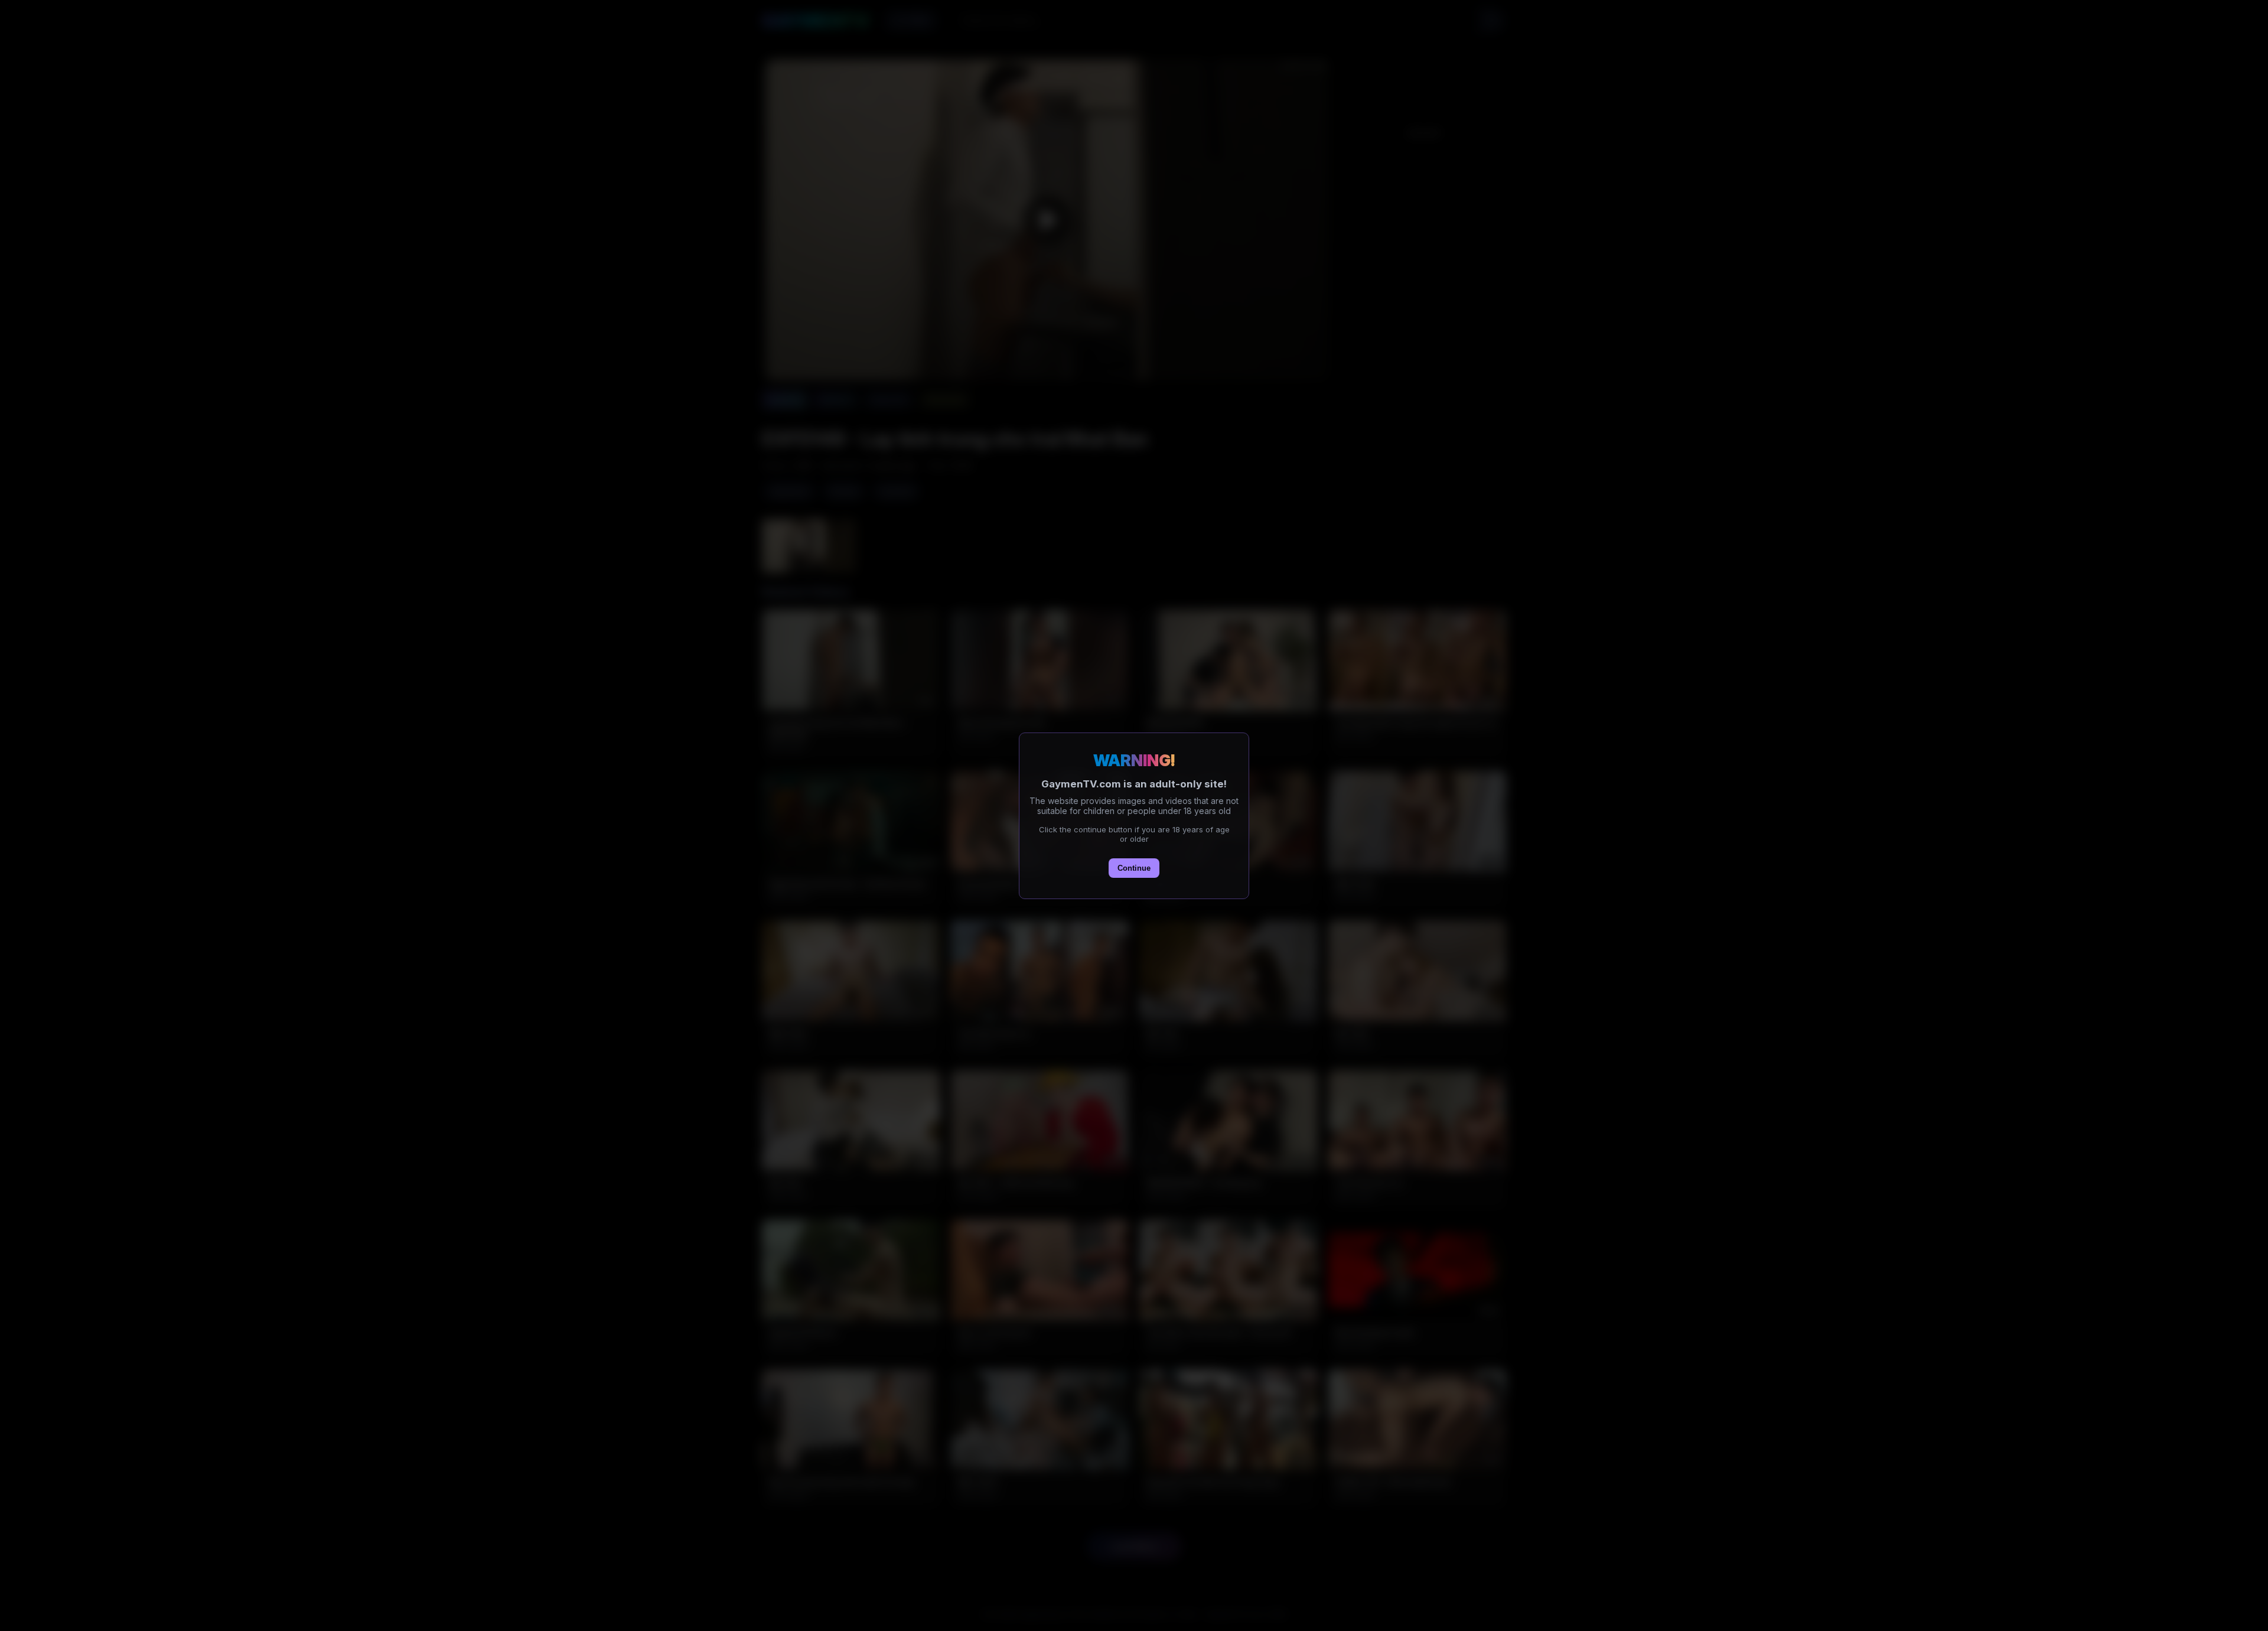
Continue (1134, 868)
